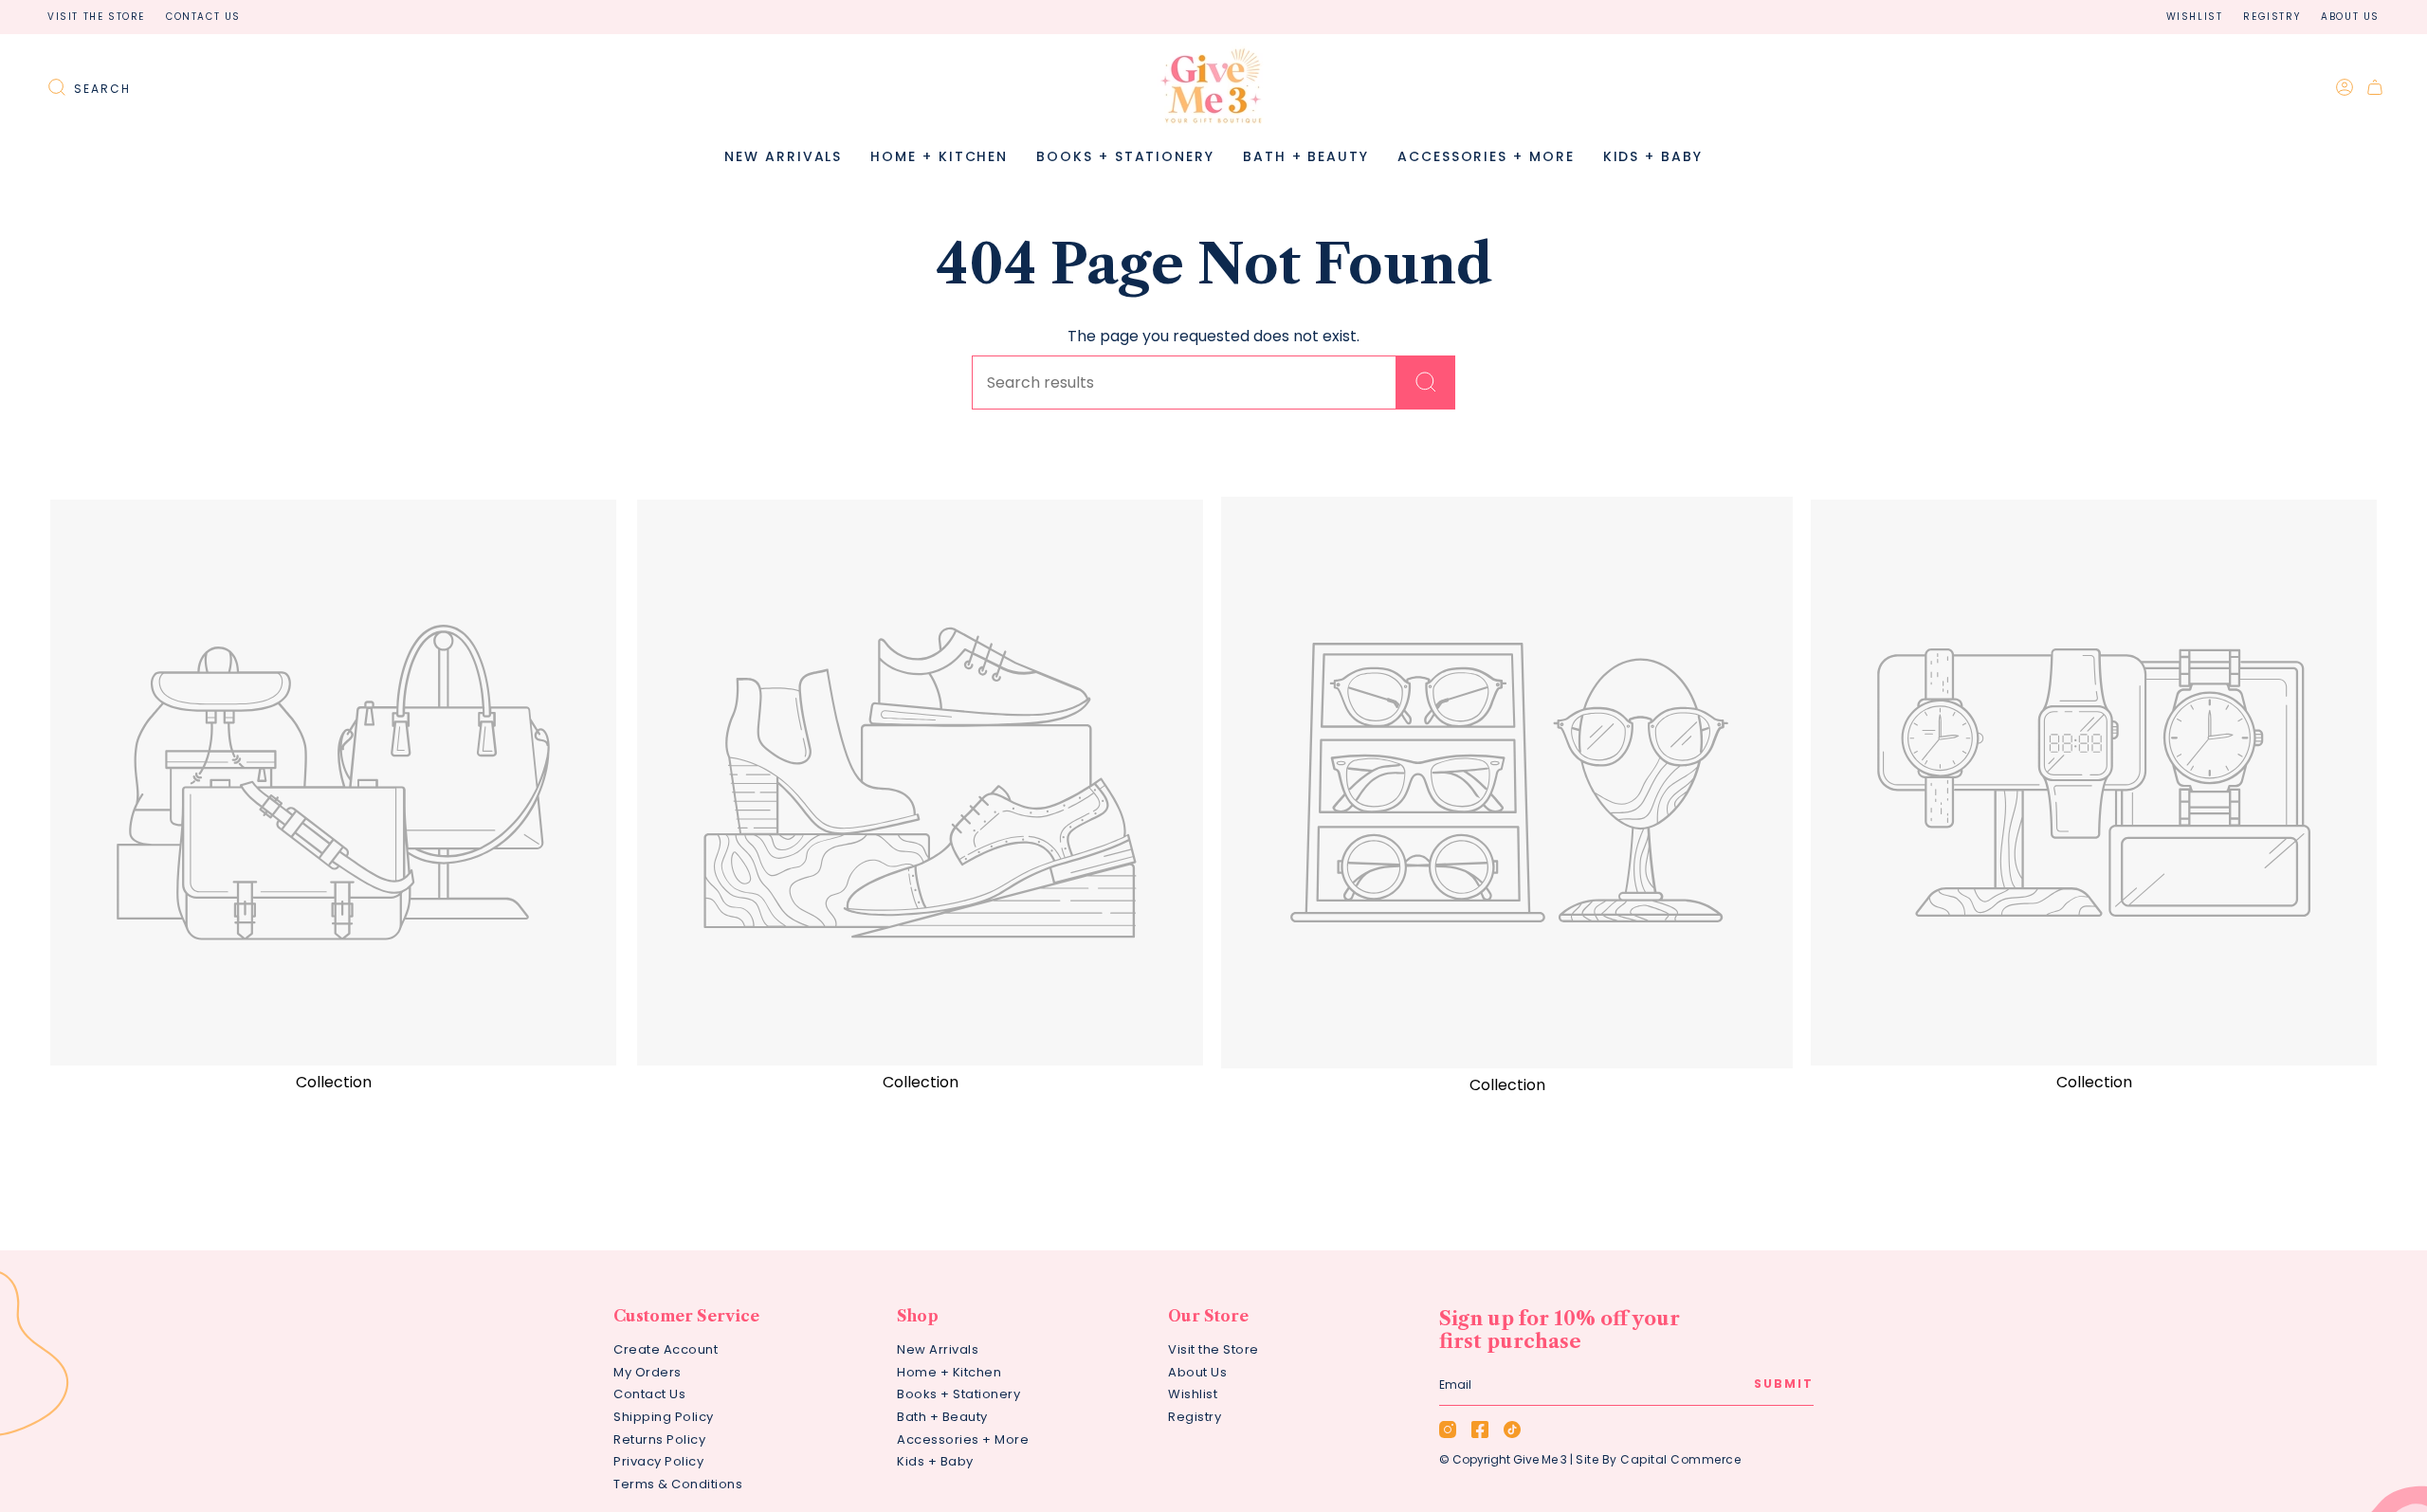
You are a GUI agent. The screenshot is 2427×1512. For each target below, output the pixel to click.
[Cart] (2375, 87)
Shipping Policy (664, 1417)
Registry (2272, 17)
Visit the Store (96, 17)
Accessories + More (963, 1439)
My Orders (648, 1372)
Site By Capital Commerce (1658, 1459)
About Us (2350, 17)
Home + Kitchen (949, 1372)
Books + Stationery (958, 1394)
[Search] (1426, 383)
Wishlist (2195, 17)
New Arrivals (938, 1349)
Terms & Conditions (678, 1484)
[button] (939, 157)
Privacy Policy (658, 1461)
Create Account (666, 1349)
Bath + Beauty (942, 1417)
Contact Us (203, 17)
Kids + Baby (935, 1461)
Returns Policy (659, 1439)
